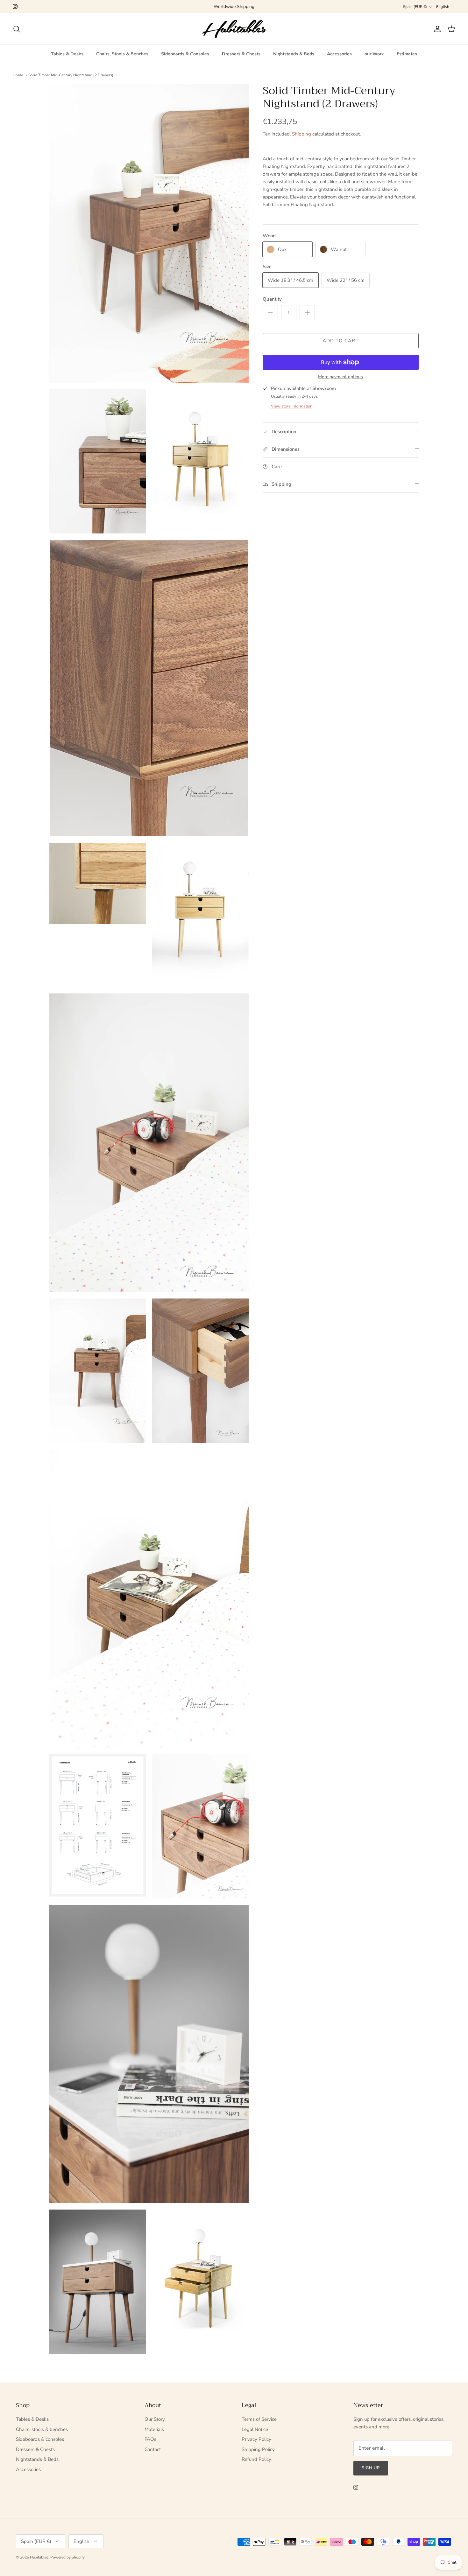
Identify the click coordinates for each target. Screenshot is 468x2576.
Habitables (39, 2557)
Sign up (371, 2468)
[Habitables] (234, 29)
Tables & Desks (67, 54)
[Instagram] (15, 7)
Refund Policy (256, 2459)
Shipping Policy (258, 2449)
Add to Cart (341, 341)
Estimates (407, 54)
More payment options (340, 377)
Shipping (301, 134)
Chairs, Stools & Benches (122, 54)
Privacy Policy (256, 2439)
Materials (154, 2429)
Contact (153, 2449)
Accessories (339, 54)
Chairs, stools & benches (42, 2429)
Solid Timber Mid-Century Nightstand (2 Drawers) (71, 75)
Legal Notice (255, 2429)
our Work (374, 54)
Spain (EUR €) (415, 7)
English (443, 7)
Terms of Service (259, 2419)
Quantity (272, 299)
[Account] (436, 29)
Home (18, 75)
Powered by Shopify (67, 2557)
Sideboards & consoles (40, 2439)
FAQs (150, 2439)
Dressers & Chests (241, 54)
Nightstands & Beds (294, 54)
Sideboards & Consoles (185, 54)
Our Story (155, 2419)
